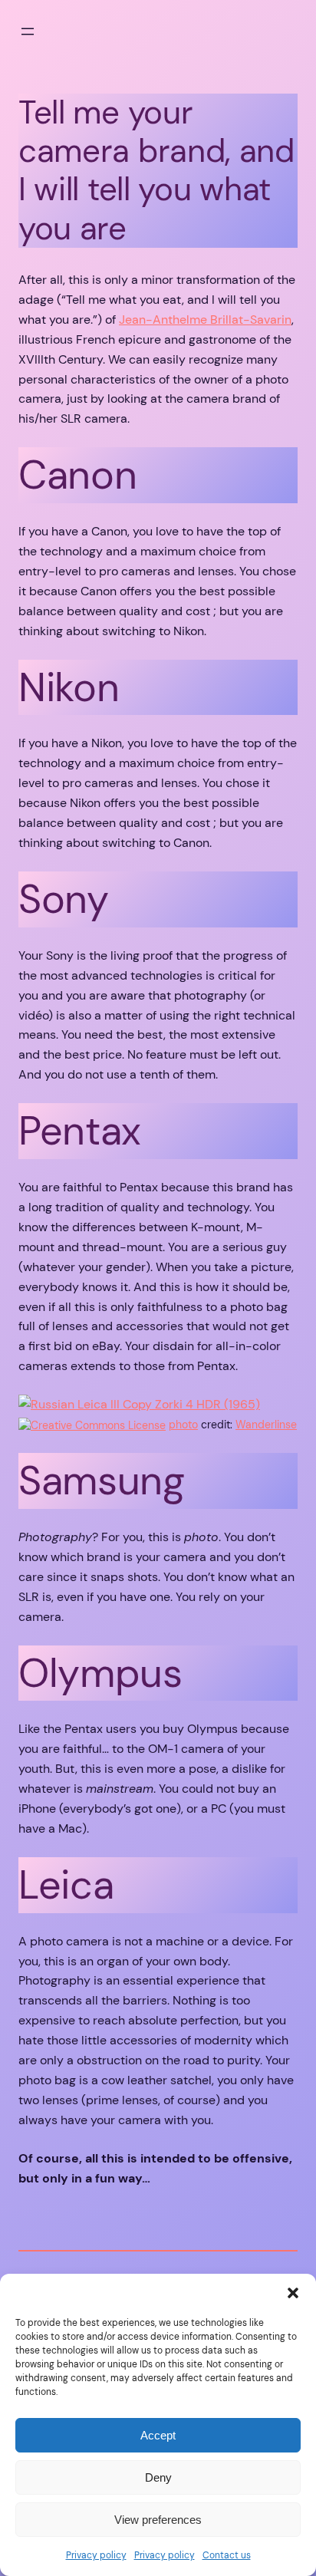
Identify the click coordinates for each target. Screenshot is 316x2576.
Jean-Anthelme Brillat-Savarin (205, 320)
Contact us (227, 2555)
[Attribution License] (92, 1425)
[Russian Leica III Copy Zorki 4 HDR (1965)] (139, 1404)
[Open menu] (28, 31)
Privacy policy (96, 2555)
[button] (293, 2293)
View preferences (158, 2520)
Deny (158, 2477)
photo (183, 1425)
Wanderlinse (266, 1425)
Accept (158, 2435)
